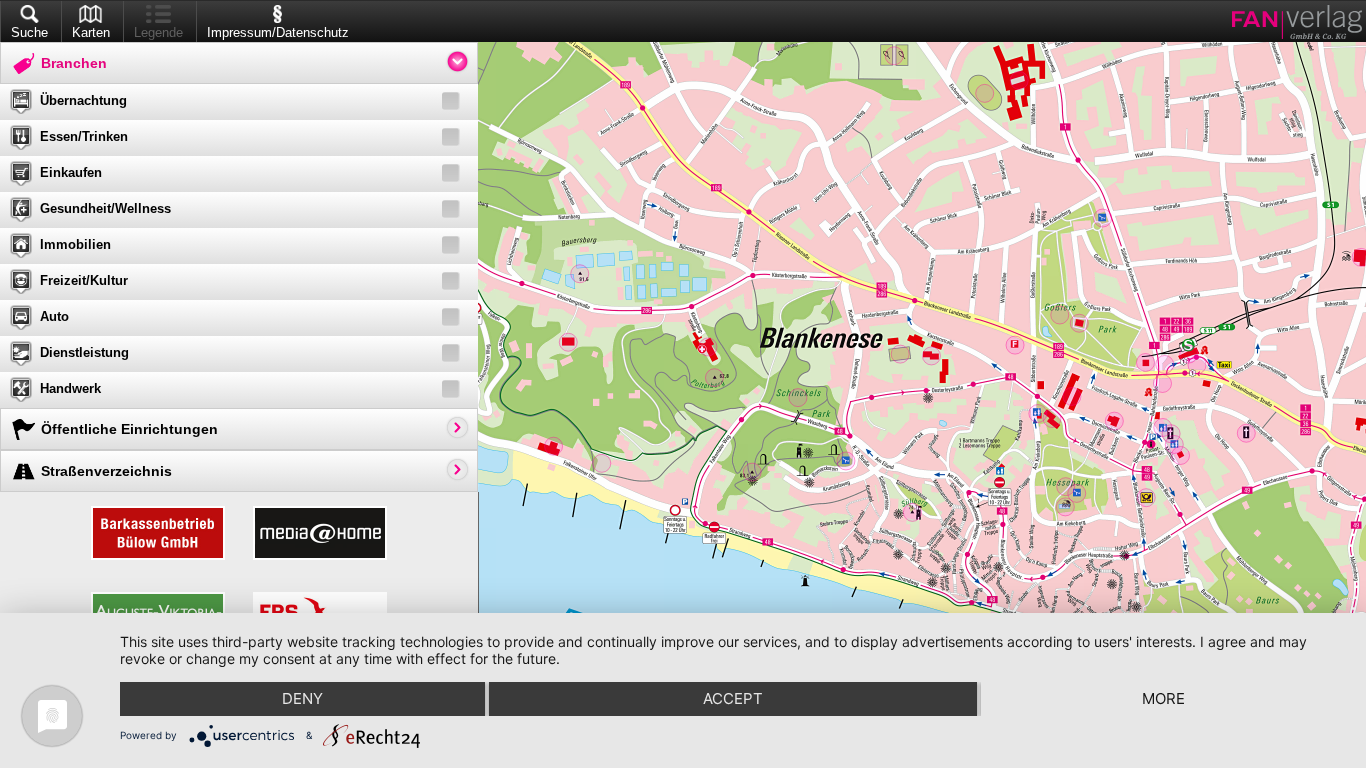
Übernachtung (83, 100)
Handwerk (70, 388)
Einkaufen (71, 172)
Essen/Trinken (84, 136)
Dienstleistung (84, 352)
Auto (54, 316)
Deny (302, 698)
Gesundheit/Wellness (105, 208)
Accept (733, 698)
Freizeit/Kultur (84, 280)
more (1163, 698)
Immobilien (75, 244)
